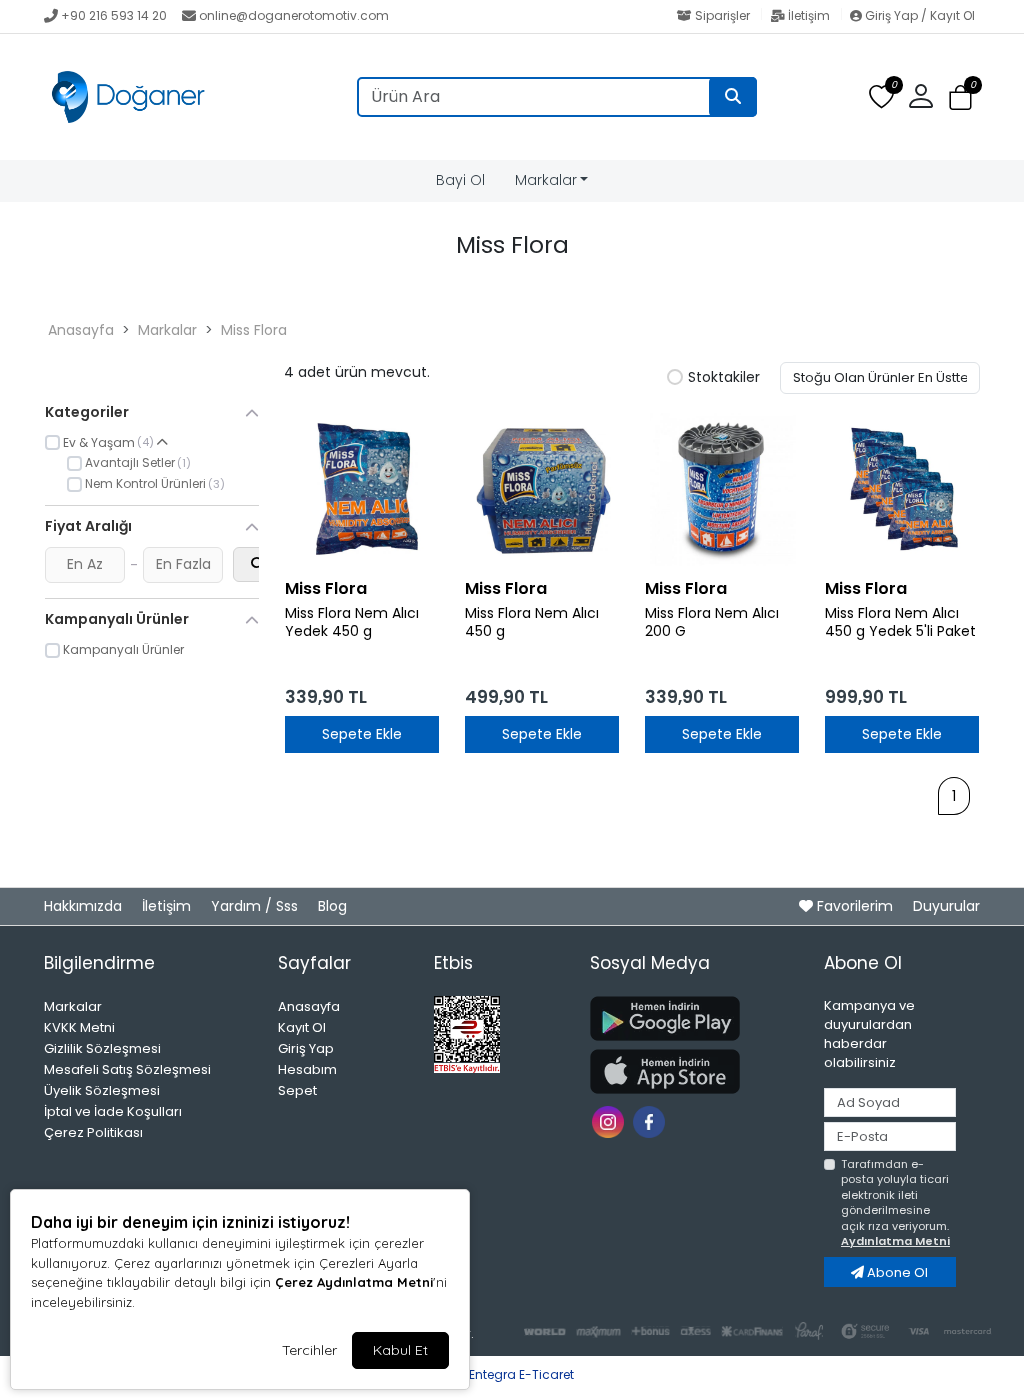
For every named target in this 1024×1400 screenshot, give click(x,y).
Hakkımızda (85, 906)
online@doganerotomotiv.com (294, 15)
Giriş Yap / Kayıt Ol (918, 15)
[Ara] (733, 97)
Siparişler (722, 15)
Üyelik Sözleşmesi (102, 1090)
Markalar (546, 180)
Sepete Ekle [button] (362, 734)
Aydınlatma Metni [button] (895, 1241)
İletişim (809, 15)
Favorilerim (855, 906)
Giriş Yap (306, 1048)
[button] (960, 97)
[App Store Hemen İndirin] (695, 1071)
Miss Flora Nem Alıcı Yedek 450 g (352, 623)
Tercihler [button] (309, 1350)
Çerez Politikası (93, 1132)
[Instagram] (610, 1120)
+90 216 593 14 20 (114, 15)
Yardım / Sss (256, 906)
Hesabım (307, 1069)
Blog (332, 906)
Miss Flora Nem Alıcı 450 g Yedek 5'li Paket (900, 623)
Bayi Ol (460, 180)
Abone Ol (896, 1272)
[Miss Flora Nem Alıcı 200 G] (722, 490)
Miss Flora (254, 330)
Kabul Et (400, 1350)
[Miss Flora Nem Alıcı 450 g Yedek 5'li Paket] (902, 490)
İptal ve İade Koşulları (113, 1111)
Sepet (297, 1090)
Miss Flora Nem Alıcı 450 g (532, 623)
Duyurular (946, 906)
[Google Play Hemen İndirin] (695, 1018)
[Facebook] (651, 1120)
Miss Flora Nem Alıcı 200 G (712, 623)
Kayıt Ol (302, 1027)
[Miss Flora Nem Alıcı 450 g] (542, 490)
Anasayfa (81, 330)
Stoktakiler (724, 378)
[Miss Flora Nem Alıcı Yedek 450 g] (362, 490)
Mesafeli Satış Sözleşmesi (127, 1069)
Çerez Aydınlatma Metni (354, 1282)
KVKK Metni (79, 1027)
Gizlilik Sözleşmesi (102, 1048)
